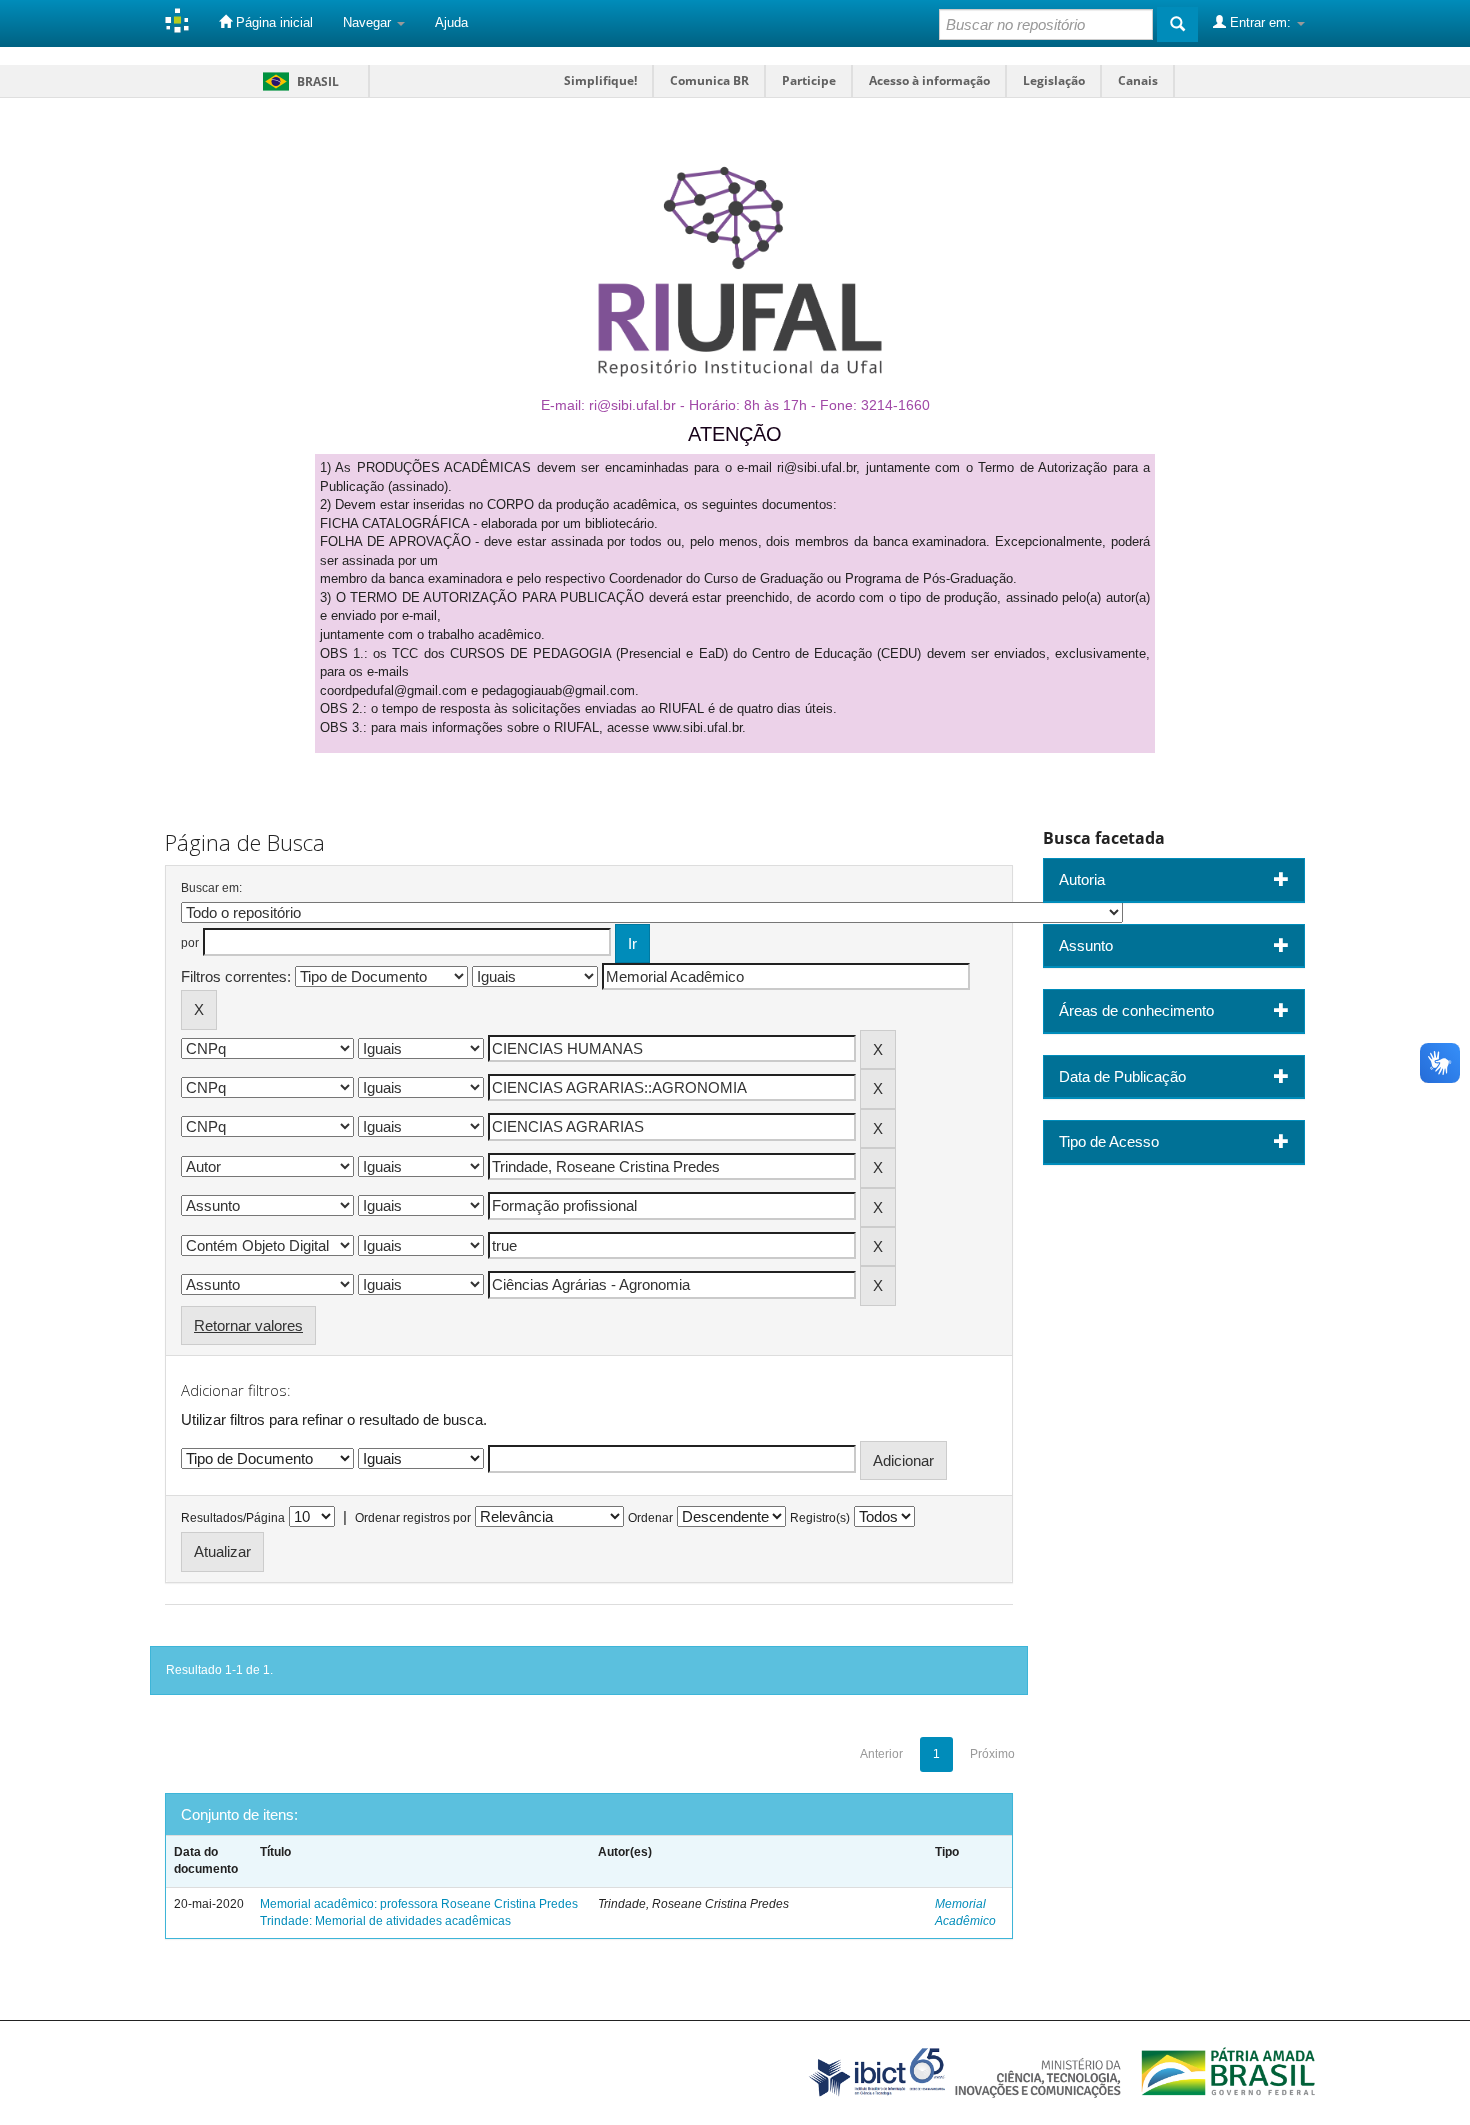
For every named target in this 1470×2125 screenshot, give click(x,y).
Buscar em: (211, 888)
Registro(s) (820, 1518)
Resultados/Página (233, 1518)
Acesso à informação (929, 80)
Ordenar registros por (413, 1518)
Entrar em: (1260, 22)
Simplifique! (600, 80)
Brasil (297, 81)
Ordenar (650, 1518)
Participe (809, 80)
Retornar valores (248, 1325)
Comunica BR (709, 80)
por (190, 943)
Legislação (1054, 80)
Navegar (369, 22)
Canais (1138, 80)
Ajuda (451, 22)
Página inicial (272, 22)
